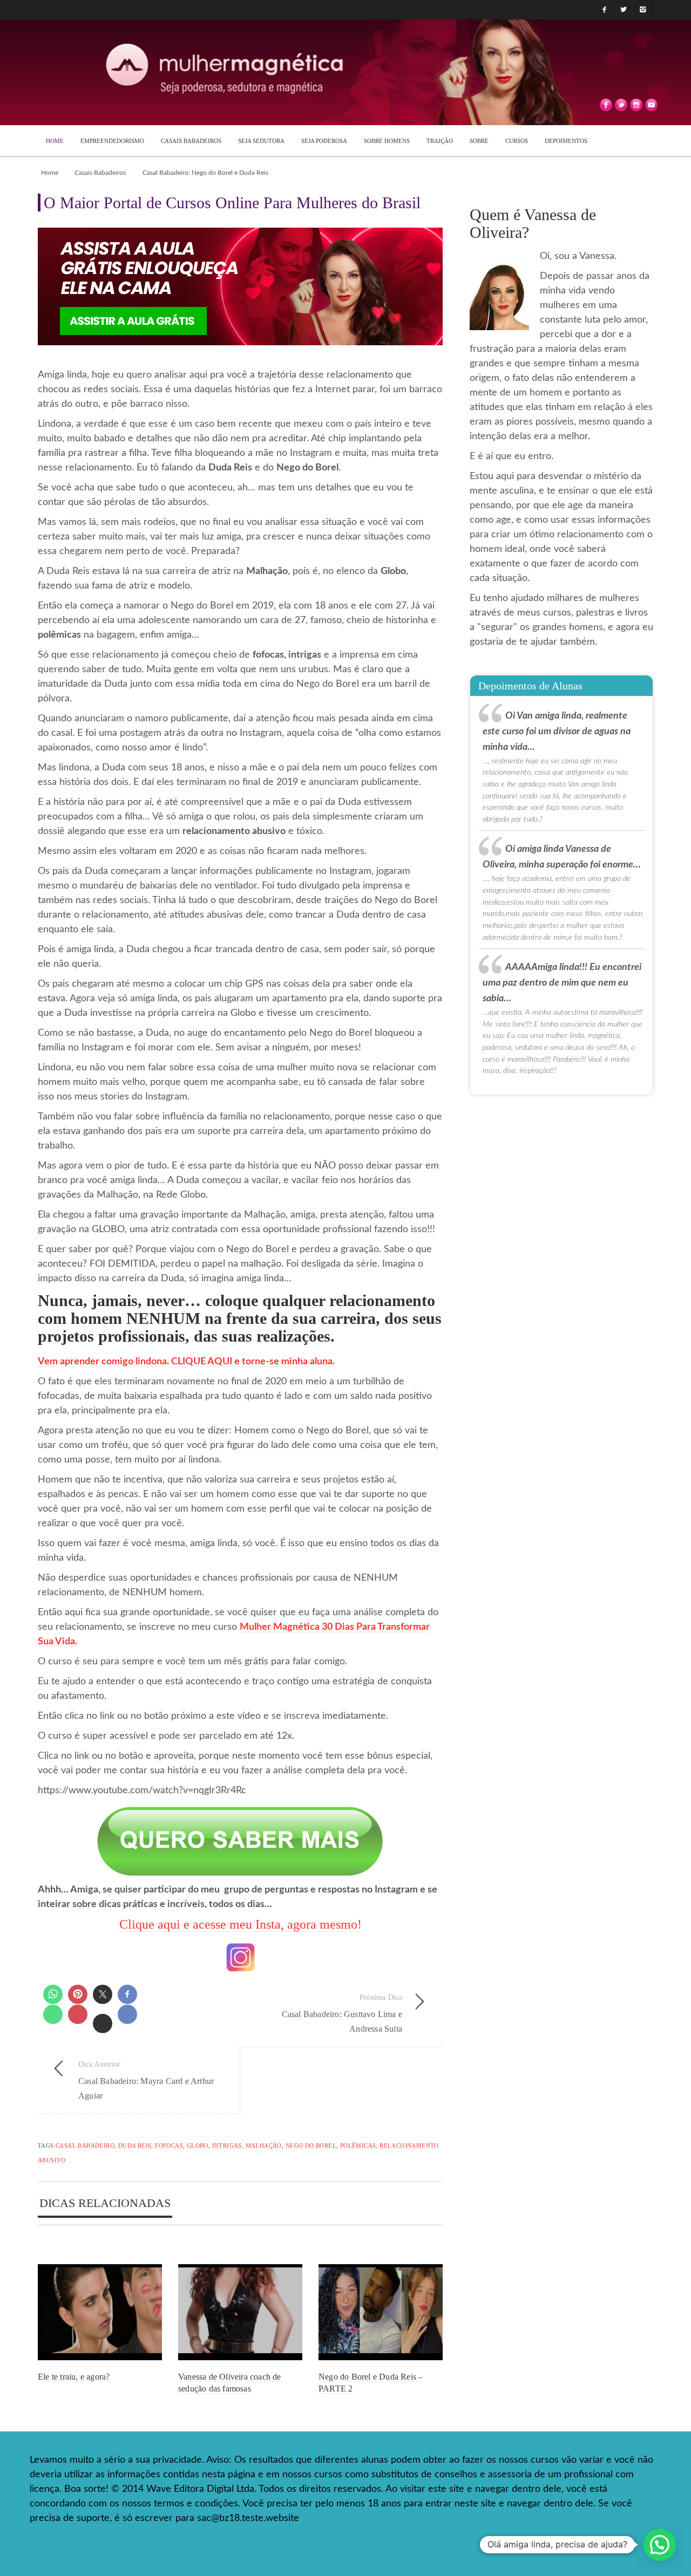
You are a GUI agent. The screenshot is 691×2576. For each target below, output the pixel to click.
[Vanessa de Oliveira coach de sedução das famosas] (240, 2312)
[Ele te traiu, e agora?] (100, 2312)
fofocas (169, 2145)
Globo (198, 2145)
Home (50, 173)
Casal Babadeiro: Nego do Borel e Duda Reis (205, 173)
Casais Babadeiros (100, 173)
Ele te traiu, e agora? (74, 2377)
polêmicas (358, 2145)
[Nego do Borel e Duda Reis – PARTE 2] (381, 2312)
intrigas (227, 2145)
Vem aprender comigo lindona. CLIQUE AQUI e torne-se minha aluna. (186, 1362)
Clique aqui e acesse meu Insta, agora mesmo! (241, 1924)
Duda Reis (135, 2145)
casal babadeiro (85, 2145)
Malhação (264, 2145)
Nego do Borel (311, 2145)
